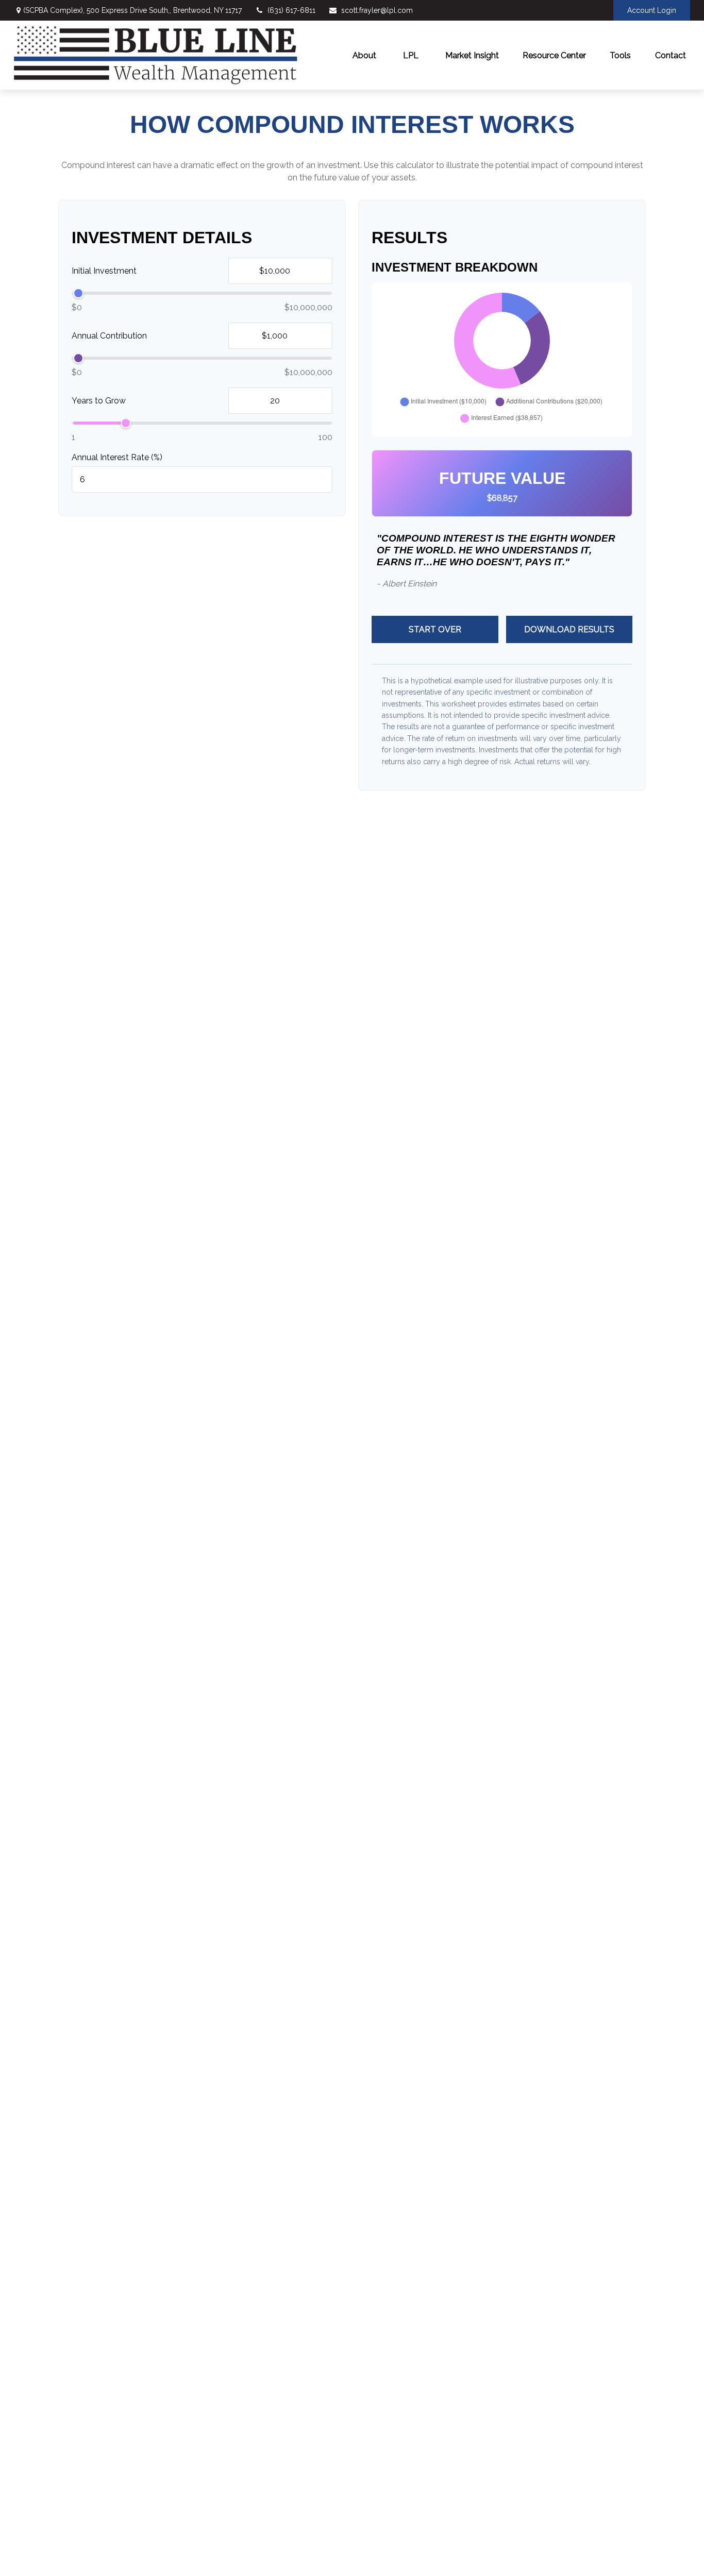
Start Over (435, 629)
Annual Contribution (109, 336)
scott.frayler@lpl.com (377, 10)
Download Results (569, 629)
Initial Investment (104, 271)
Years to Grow (99, 401)
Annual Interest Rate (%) (117, 457)
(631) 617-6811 (291, 10)
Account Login (652, 10)
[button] (364, 55)
